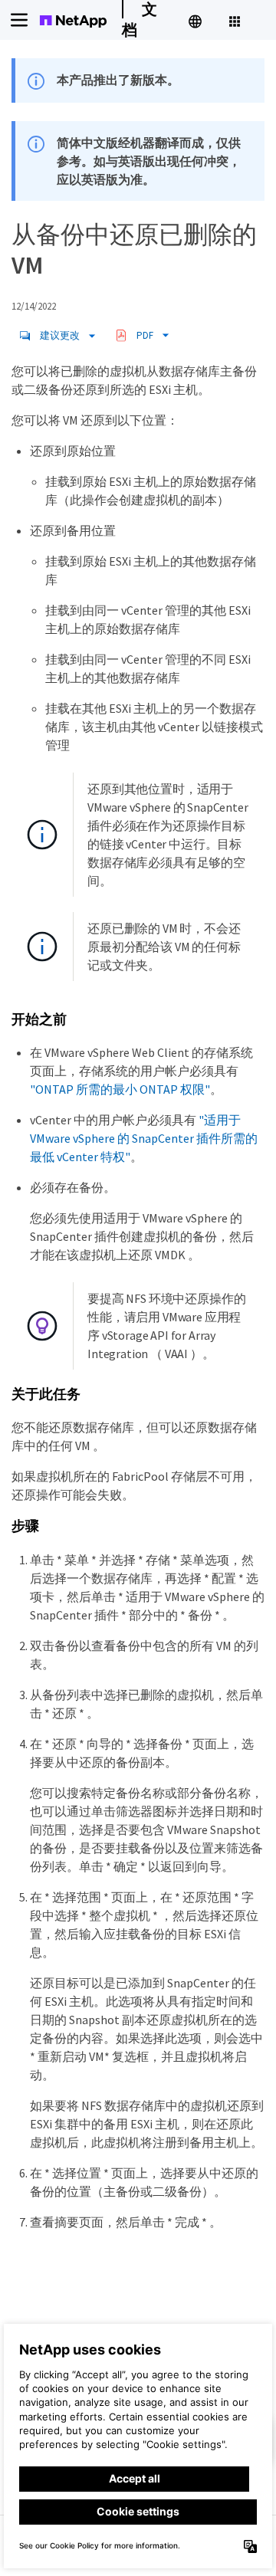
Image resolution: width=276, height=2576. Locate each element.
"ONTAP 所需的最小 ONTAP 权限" (120, 1089)
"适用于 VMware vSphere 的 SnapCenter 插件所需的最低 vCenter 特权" (144, 1138)
